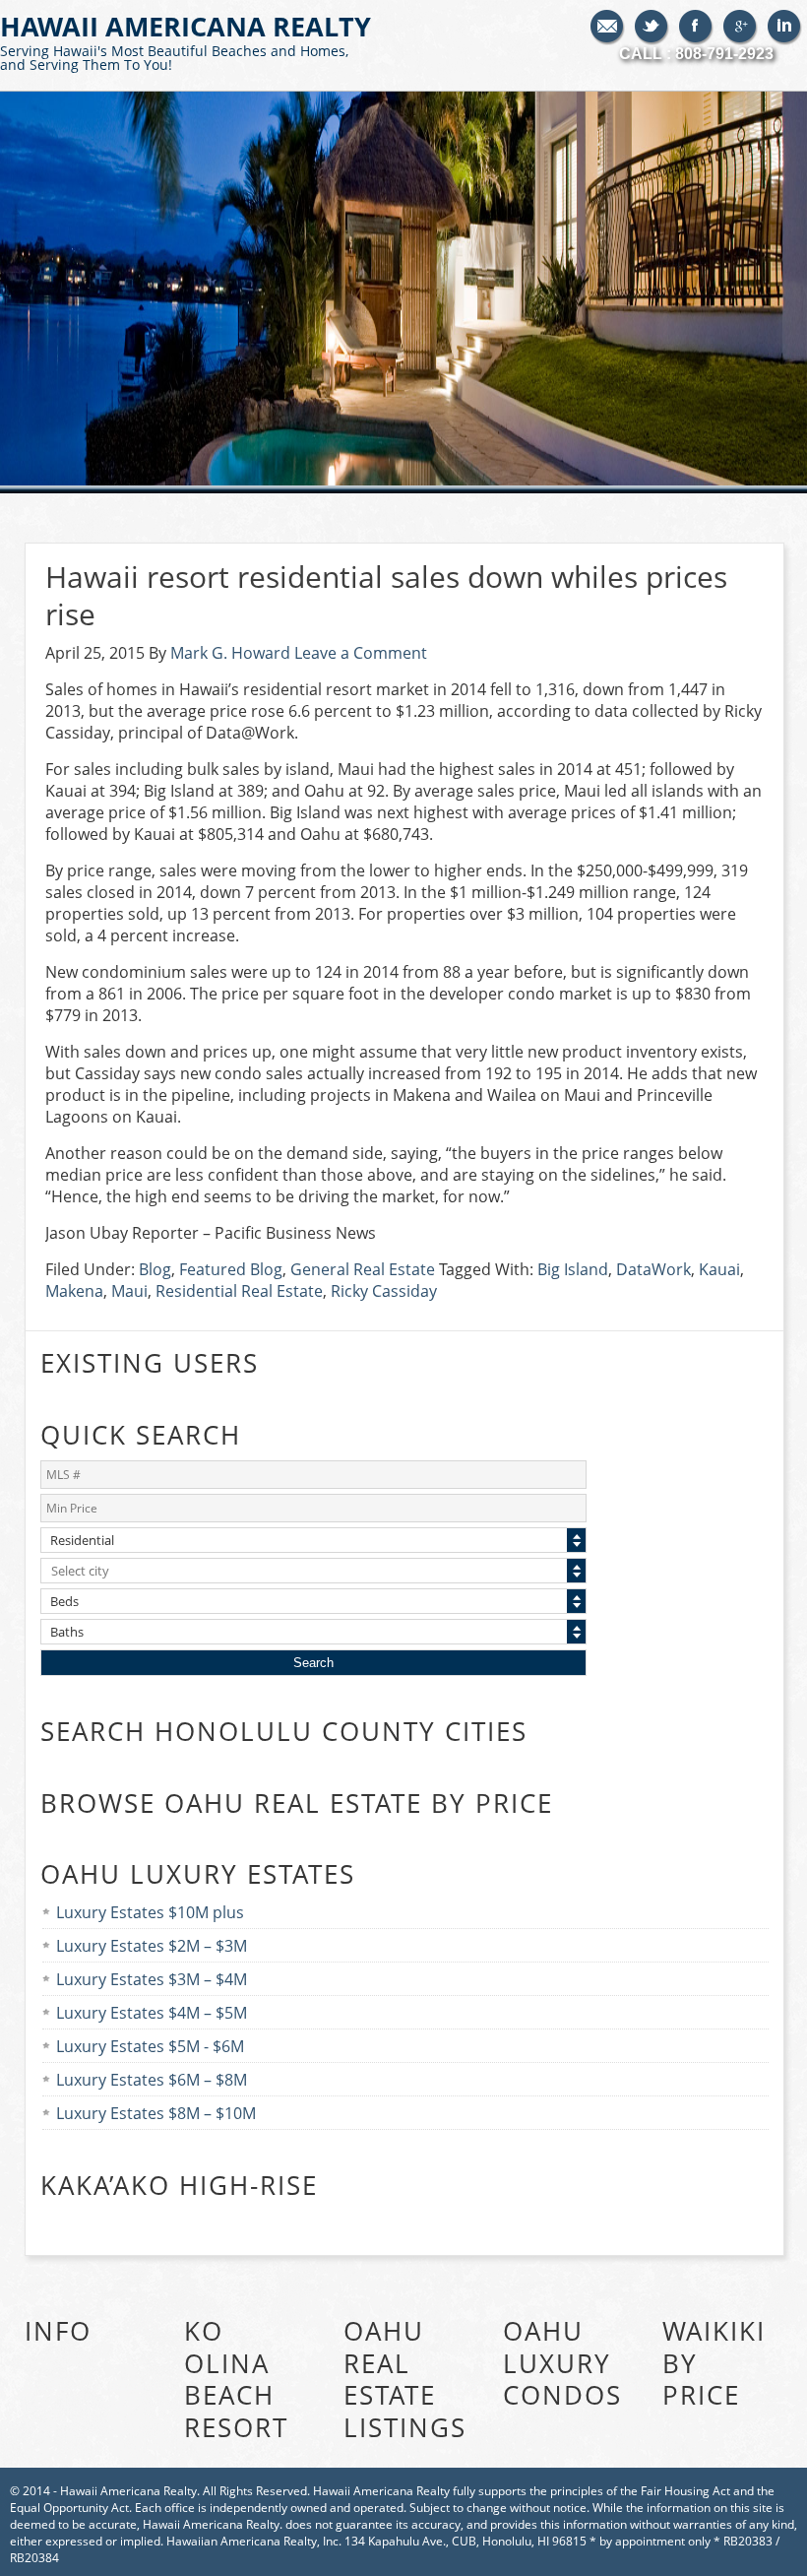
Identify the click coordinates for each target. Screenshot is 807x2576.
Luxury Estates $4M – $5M (152, 2013)
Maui (129, 1291)
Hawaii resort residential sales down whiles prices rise (386, 595)
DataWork (653, 1269)
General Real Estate (363, 1269)
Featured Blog (231, 1269)
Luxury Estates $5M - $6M (150, 2046)
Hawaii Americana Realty (186, 41)
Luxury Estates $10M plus (150, 1912)
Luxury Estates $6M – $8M (152, 2080)
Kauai (719, 1269)
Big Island (573, 1269)
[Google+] (741, 28)
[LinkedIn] (785, 28)
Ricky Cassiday (384, 1291)
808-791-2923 (724, 54)
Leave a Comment (361, 653)
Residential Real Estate (239, 1291)
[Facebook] (696, 28)
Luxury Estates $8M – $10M (156, 2113)
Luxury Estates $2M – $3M (152, 1946)
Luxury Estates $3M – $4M (152, 1979)
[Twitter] (652, 28)
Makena (74, 1291)
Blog (155, 1269)
